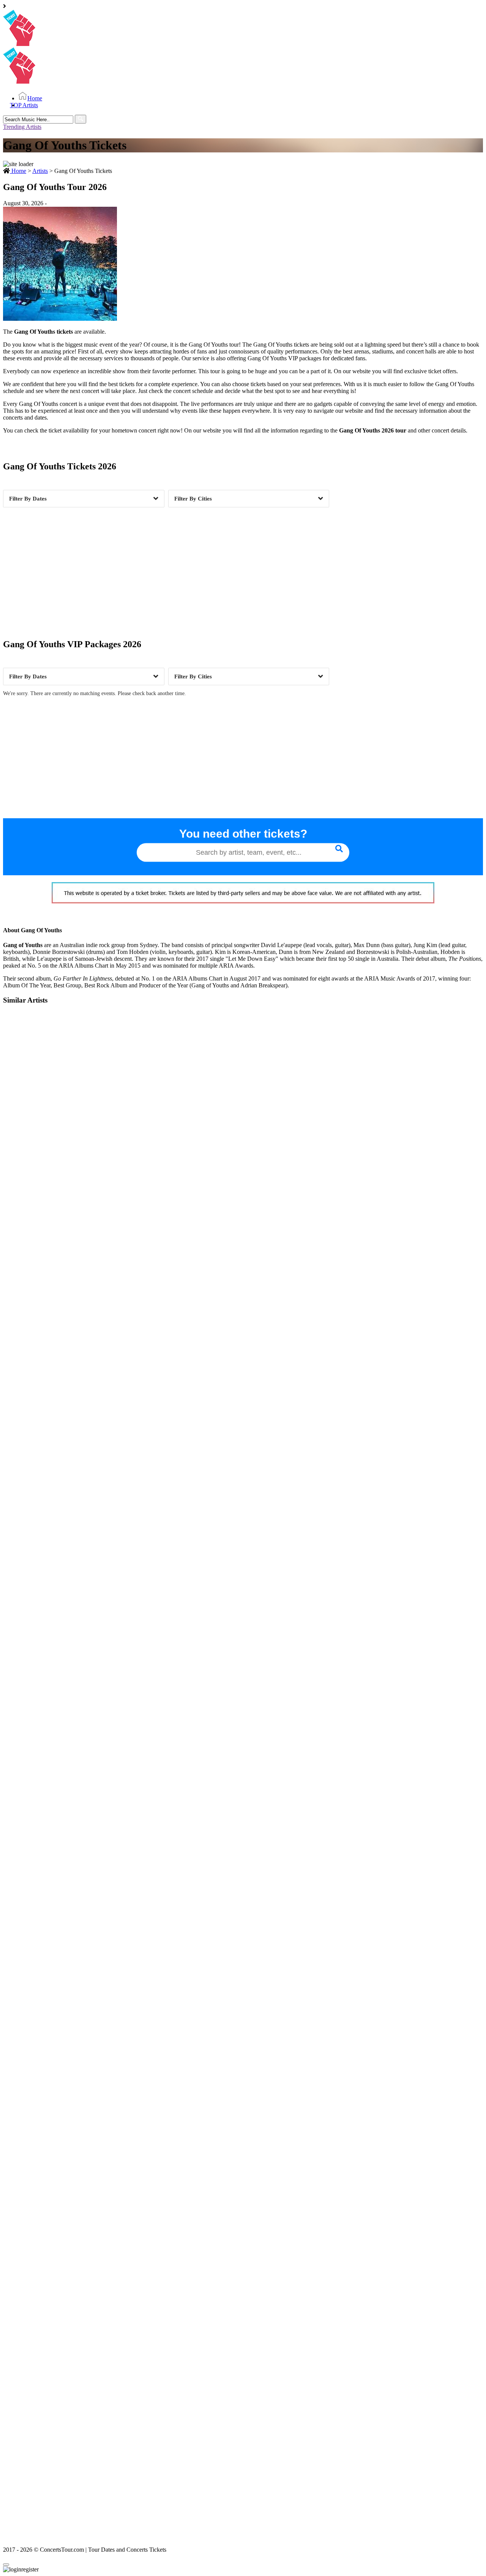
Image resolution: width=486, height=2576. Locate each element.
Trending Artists (22, 127)
